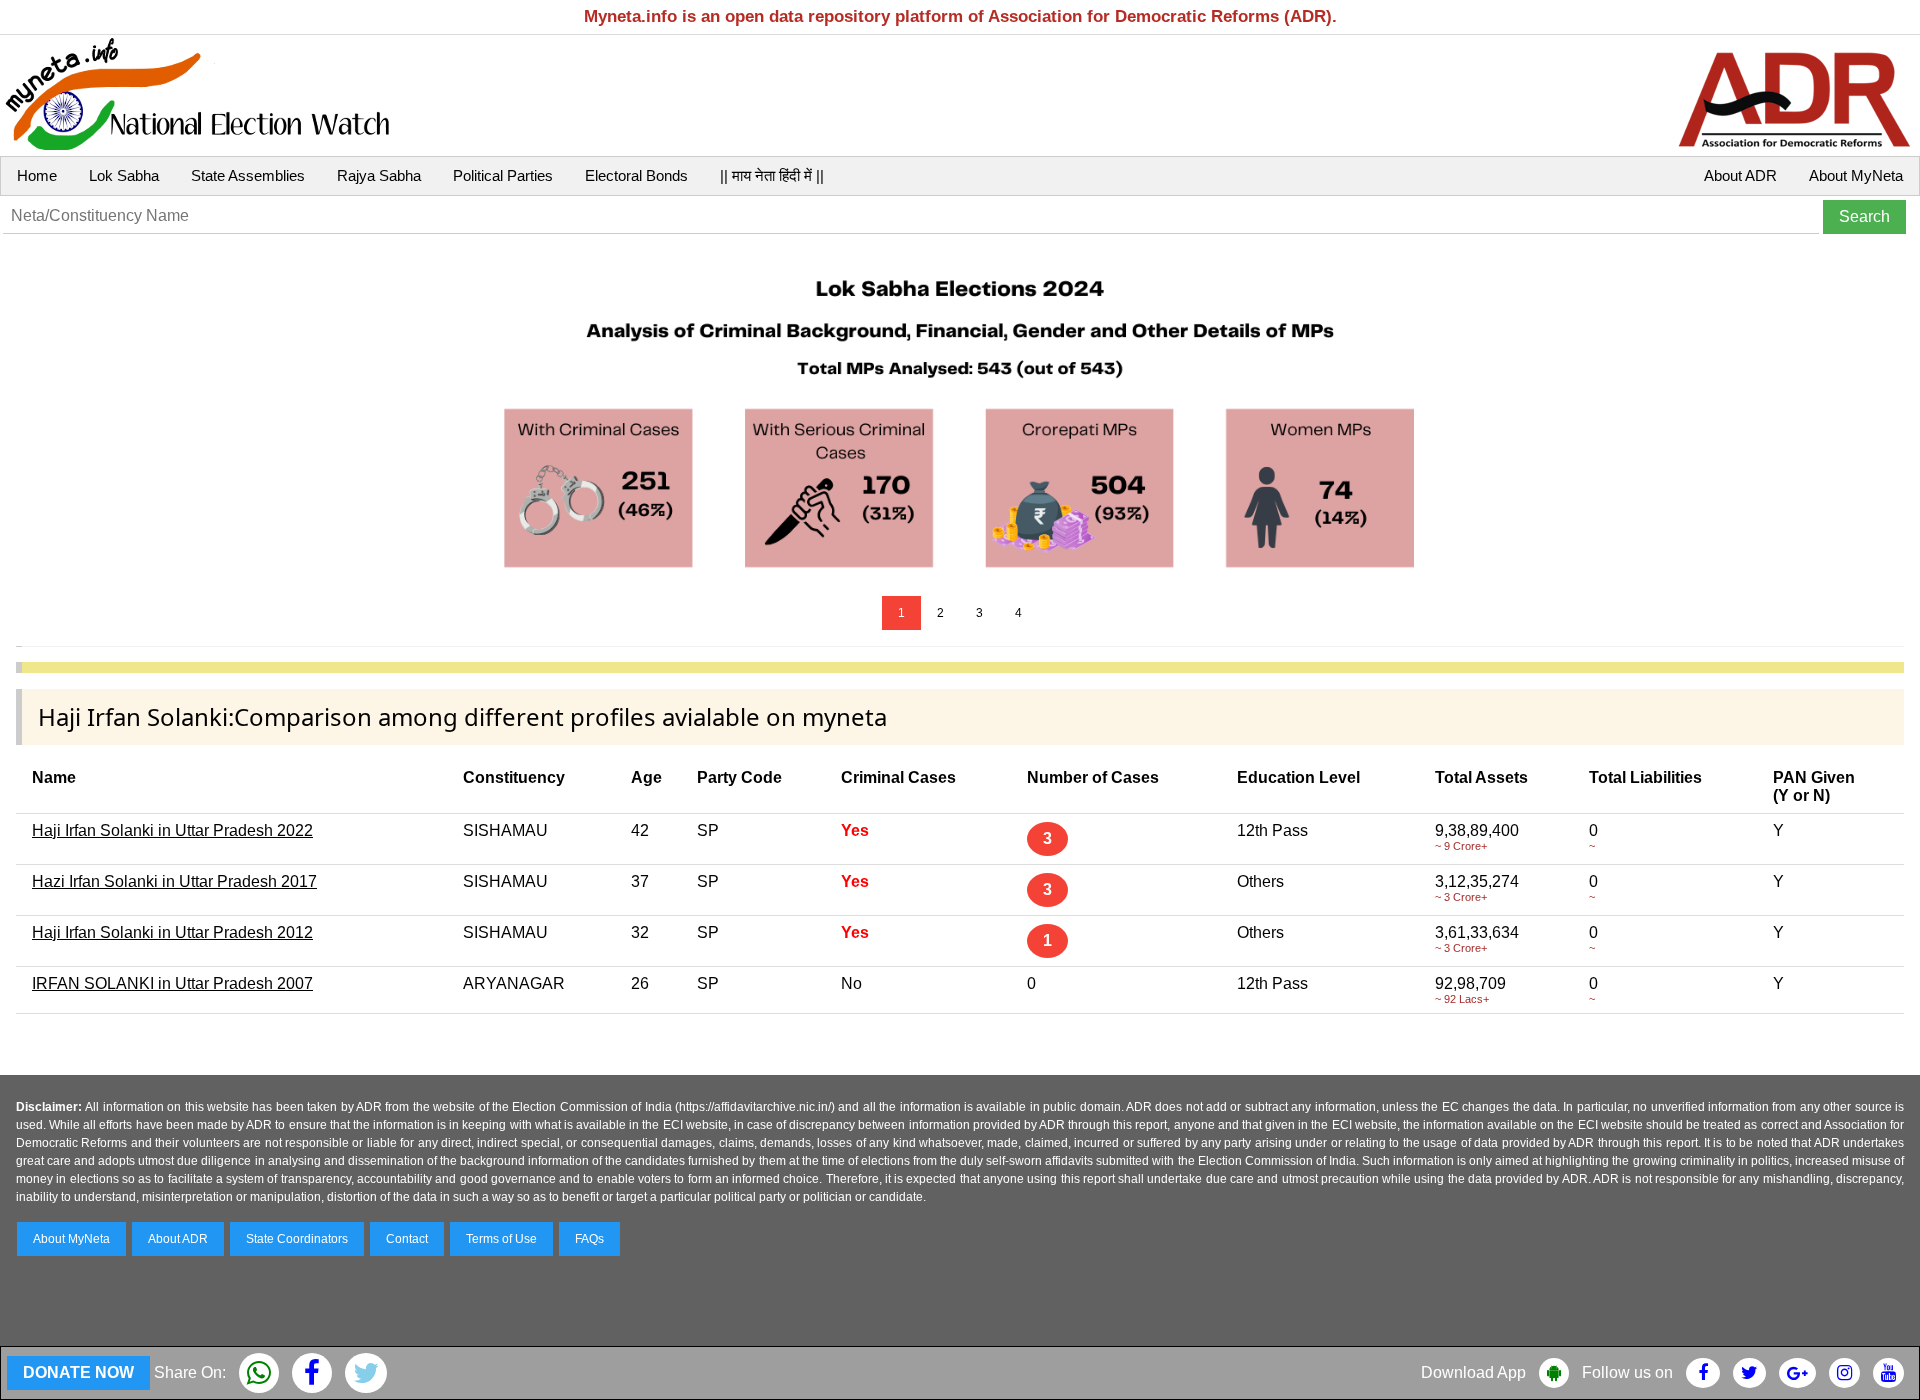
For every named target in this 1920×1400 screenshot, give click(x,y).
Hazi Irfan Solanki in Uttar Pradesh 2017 (174, 881)
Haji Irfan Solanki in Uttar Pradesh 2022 (172, 830)
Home (37, 175)
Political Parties (503, 175)
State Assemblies (248, 175)
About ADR (1740, 175)
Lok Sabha (124, 175)
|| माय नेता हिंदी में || (772, 175)
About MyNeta (1856, 175)
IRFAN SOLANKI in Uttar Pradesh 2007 (172, 983)
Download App (1473, 1372)
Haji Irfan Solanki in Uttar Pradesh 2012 (172, 932)
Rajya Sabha (379, 175)
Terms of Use (501, 1239)
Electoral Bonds (636, 175)
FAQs (589, 1239)
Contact (407, 1239)
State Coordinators (297, 1239)
